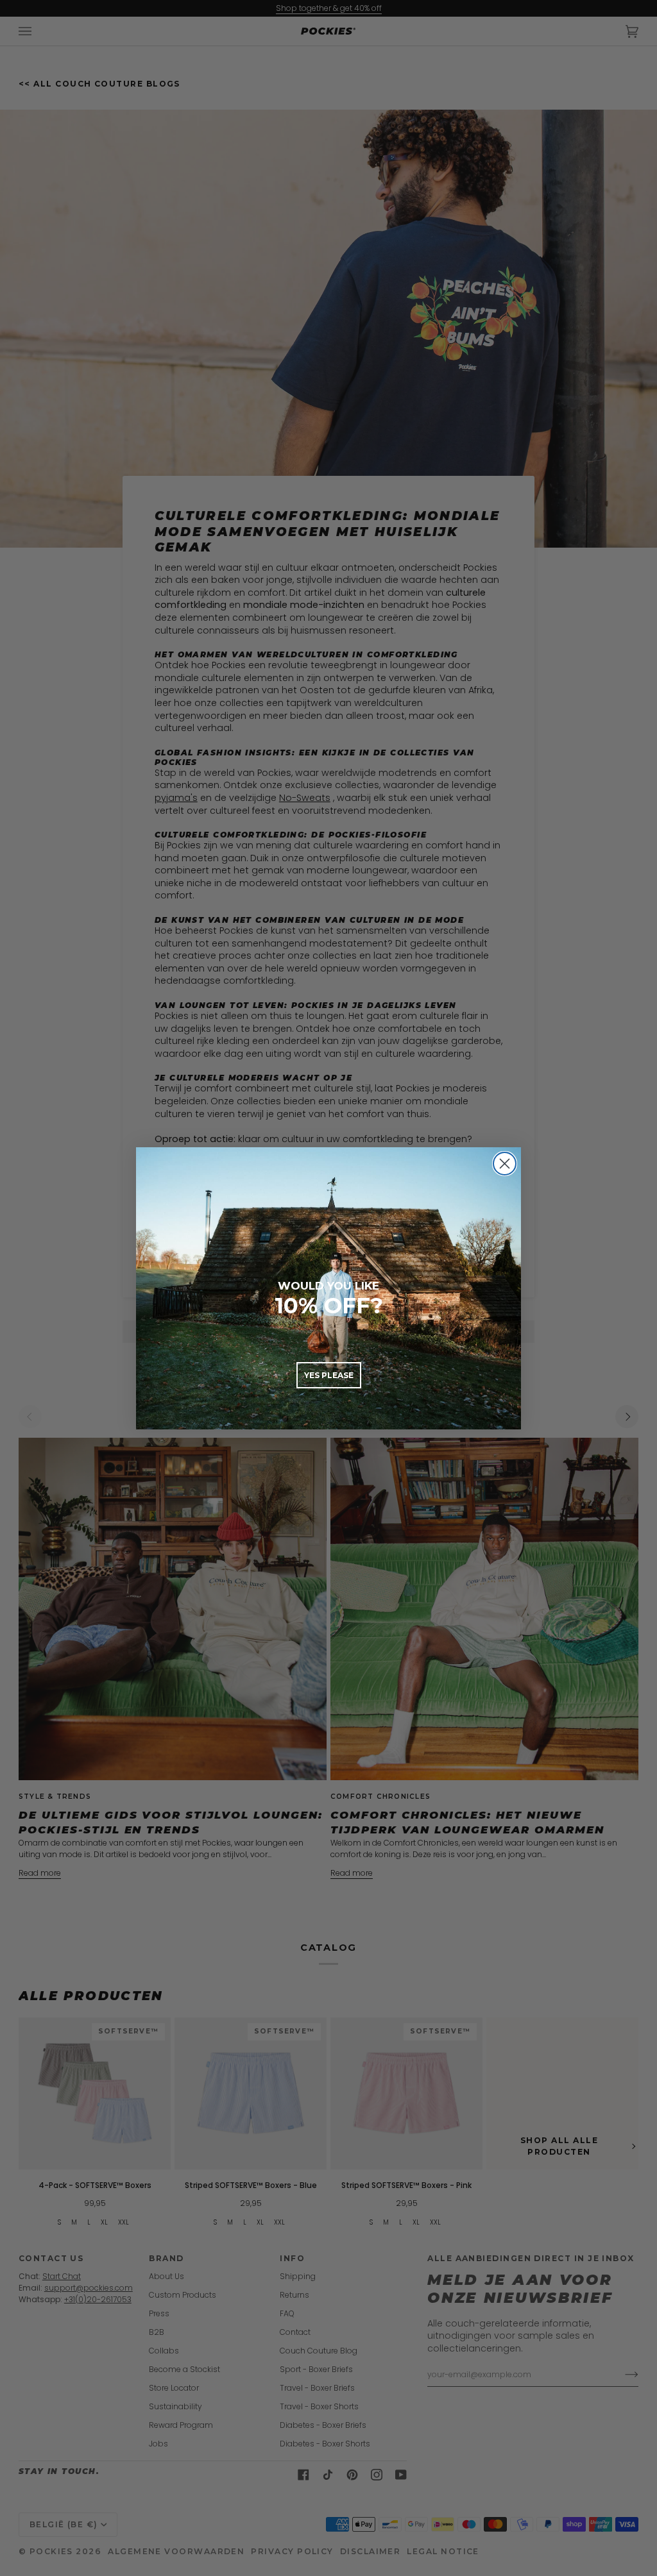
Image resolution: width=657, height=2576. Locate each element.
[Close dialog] (505, 1164)
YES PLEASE (329, 1375)
